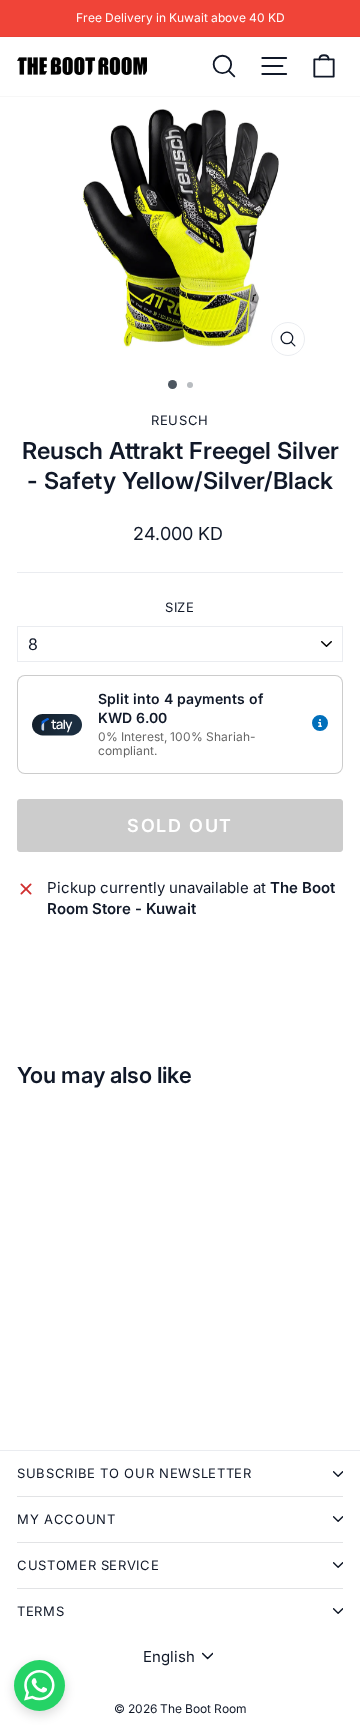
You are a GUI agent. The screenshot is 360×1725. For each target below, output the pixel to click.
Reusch (180, 420)
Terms (40, 1611)
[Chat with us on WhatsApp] (39, 1685)
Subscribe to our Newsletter (134, 1473)
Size (180, 607)
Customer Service (88, 1565)
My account (66, 1519)
